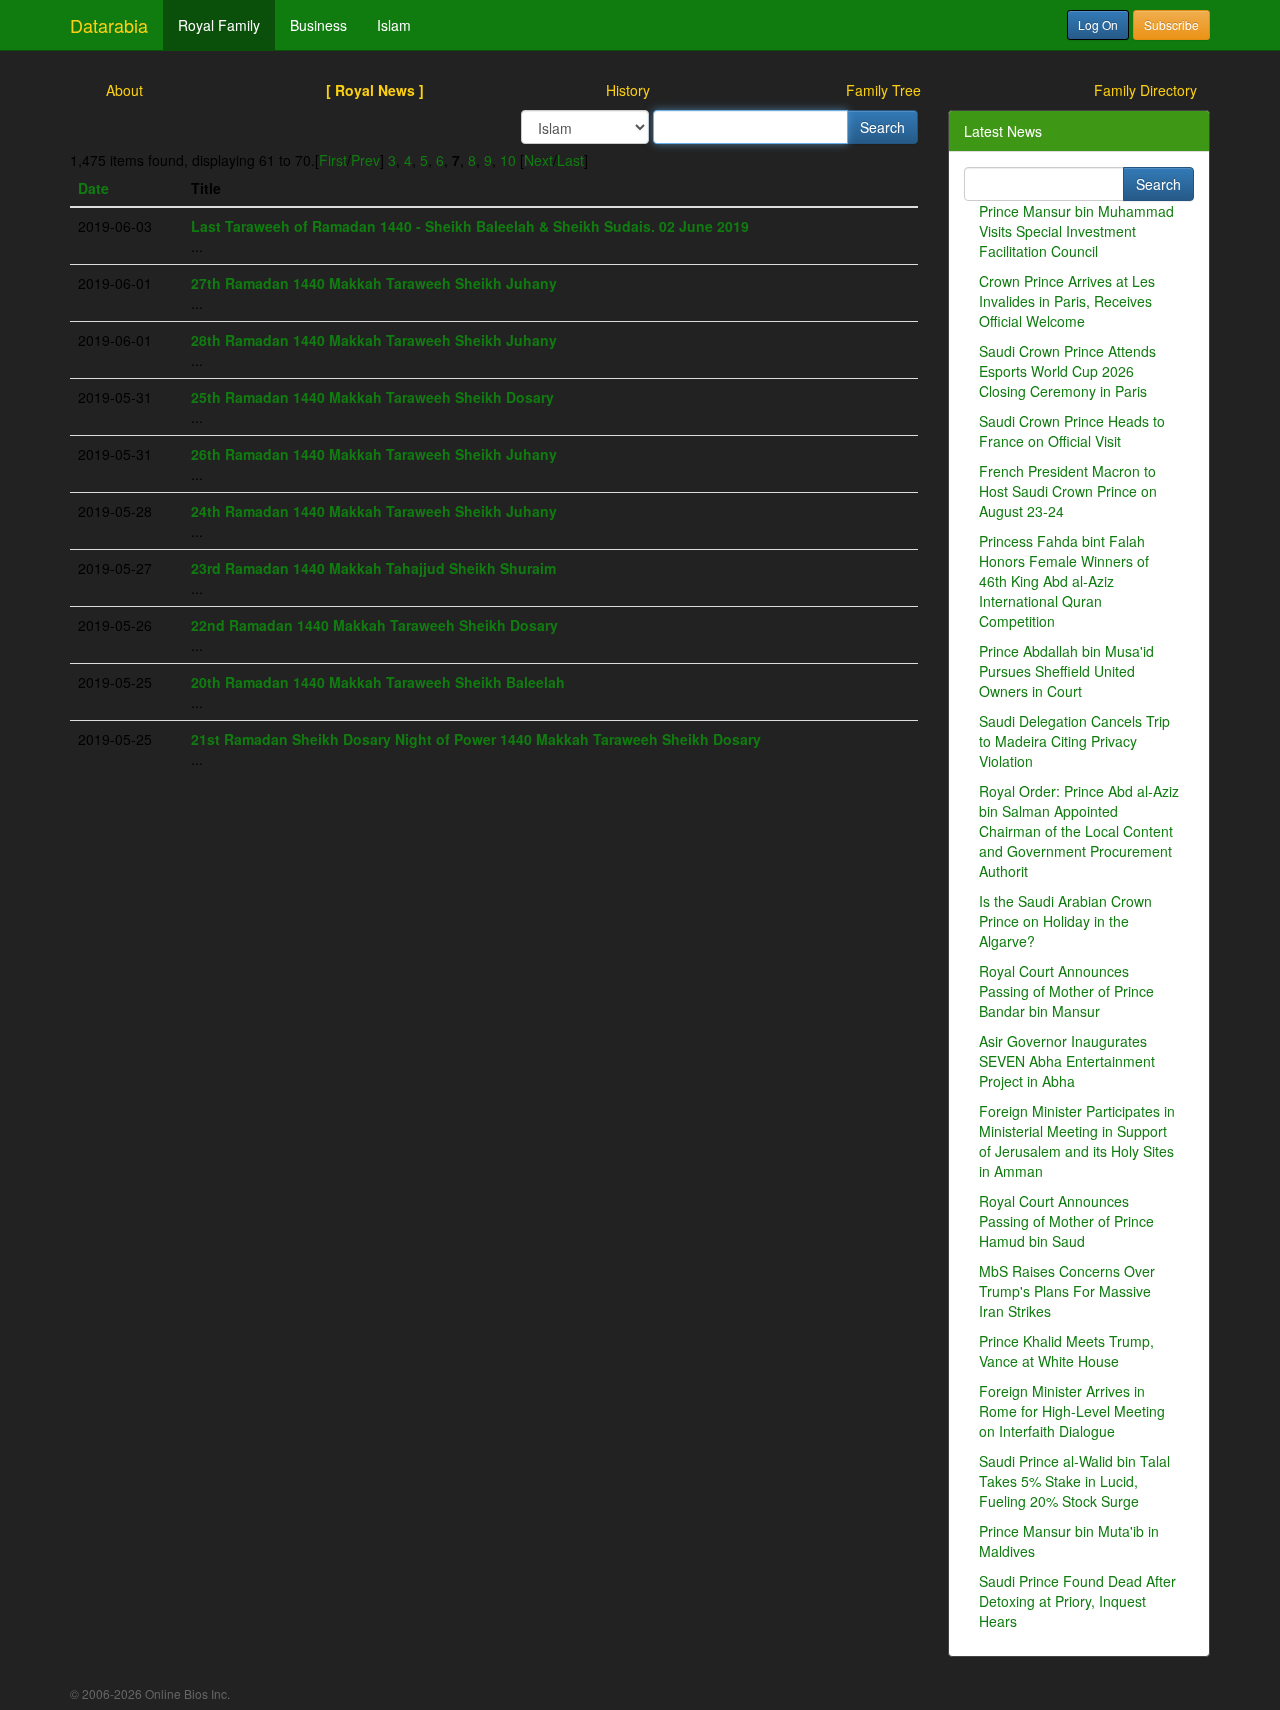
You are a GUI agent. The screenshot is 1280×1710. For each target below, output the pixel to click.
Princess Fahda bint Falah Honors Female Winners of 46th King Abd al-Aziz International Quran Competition (1064, 581)
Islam (394, 25)
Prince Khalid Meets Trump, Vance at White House (1066, 1351)
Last (570, 160)
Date (93, 188)
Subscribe (1171, 24)
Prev (365, 160)
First (333, 160)
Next (538, 160)
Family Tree (883, 90)
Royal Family (219, 25)
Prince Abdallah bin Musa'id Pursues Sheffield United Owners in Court (1066, 671)
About (124, 90)
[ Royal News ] (375, 90)
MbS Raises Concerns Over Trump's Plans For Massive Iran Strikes (1067, 1291)
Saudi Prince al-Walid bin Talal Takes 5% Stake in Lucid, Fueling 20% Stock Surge (1074, 1481)
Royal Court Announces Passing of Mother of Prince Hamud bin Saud (1066, 1221)
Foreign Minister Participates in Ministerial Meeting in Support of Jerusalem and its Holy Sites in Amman (1077, 1141)
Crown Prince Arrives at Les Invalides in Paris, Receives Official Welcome (1067, 301)
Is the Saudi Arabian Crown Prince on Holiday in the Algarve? (1065, 921)
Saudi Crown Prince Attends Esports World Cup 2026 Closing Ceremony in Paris (1067, 371)
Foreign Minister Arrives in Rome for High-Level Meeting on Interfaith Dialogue (1072, 1411)
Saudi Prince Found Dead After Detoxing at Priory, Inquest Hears (1077, 1601)
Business (318, 25)
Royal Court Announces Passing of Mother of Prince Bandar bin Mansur (1066, 991)
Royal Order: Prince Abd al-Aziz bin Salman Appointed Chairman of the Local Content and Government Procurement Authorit (1079, 831)
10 (508, 160)
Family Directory (1145, 90)
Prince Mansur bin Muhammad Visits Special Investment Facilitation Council (1076, 231)
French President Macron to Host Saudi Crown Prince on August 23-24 (1068, 491)
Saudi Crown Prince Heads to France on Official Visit (1072, 431)
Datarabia (109, 25)
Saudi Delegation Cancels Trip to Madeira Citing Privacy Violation (1074, 741)
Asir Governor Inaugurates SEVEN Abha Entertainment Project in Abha (1067, 1061)
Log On (1098, 24)
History (628, 90)
